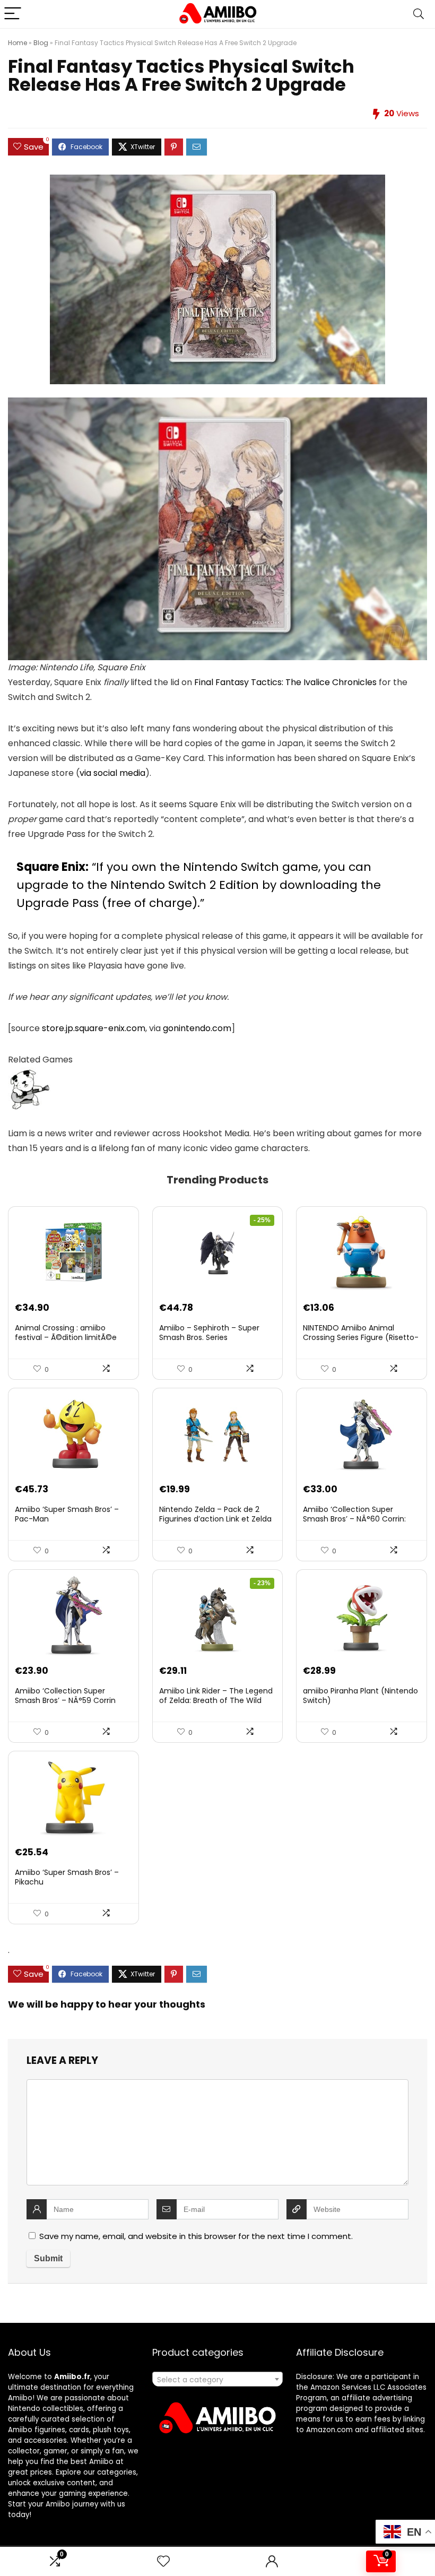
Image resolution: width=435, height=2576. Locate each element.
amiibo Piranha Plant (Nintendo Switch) (360, 1696)
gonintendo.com (197, 1028)
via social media (112, 773)
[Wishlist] (163, 2561)
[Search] (419, 14)
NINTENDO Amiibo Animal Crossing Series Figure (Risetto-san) (361, 1337)
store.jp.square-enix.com (94, 1028)
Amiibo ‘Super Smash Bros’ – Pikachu (67, 1877)
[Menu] (13, 14)
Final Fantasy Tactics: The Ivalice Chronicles (285, 682)
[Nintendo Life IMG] (217, 405)
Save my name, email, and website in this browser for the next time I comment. (196, 2236)
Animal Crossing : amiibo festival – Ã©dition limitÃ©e (66, 1333)
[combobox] (218, 2379)
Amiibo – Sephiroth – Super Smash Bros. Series (209, 1333)
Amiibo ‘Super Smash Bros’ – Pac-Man (67, 1514)
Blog (41, 43)
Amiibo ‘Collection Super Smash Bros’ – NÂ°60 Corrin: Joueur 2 (354, 1519)
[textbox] (218, 2380)
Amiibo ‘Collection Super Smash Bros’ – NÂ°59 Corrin (65, 1696)
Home (18, 43)
